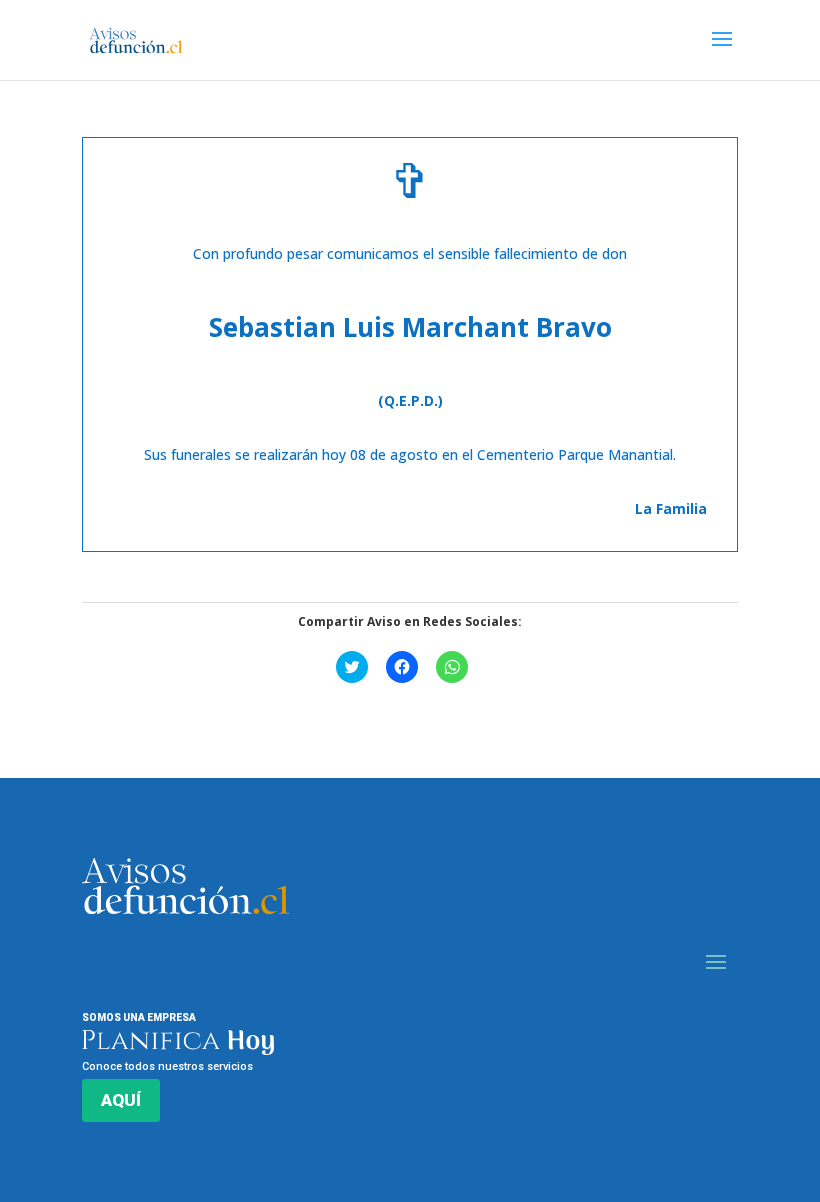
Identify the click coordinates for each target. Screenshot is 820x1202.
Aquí (121, 1100)
